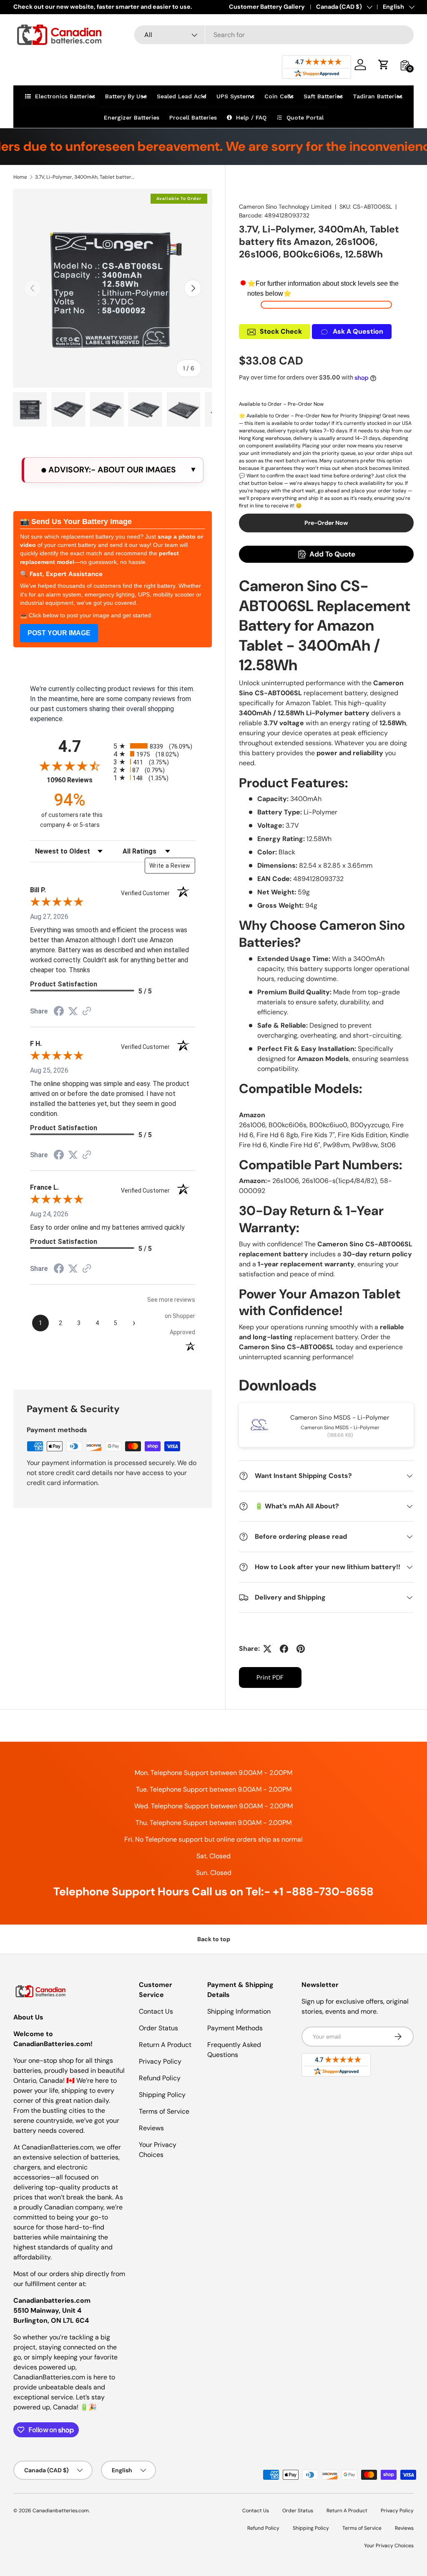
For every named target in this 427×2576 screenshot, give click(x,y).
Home (20, 177)
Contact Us (156, 2011)
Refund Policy (160, 2078)
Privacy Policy (160, 2061)
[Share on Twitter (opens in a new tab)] (73, 1011)
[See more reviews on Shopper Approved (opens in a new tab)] (87, 1012)
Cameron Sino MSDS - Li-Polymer (340, 1418)
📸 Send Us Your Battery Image (76, 522)
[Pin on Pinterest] (301, 1649)
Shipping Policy (162, 2095)
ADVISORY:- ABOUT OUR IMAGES (111, 470)
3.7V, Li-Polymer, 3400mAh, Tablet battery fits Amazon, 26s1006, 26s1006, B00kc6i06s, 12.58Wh (85, 177)
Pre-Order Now (326, 523)
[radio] (154, 746)
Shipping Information (239, 2011)
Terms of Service (164, 2111)
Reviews (151, 2128)
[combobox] (274, 35)
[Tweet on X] (267, 1649)
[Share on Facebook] (284, 1649)
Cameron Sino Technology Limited (285, 207)
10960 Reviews (78, 780)
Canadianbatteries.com (61, 2511)
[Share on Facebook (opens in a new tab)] (59, 1012)
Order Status (158, 2028)
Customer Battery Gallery (267, 7)
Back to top (214, 1939)
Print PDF (270, 1677)
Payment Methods (235, 2028)
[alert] (113, 470)
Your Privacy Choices (389, 2546)
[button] (384, 65)
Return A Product (165, 2045)
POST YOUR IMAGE (59, 633)
